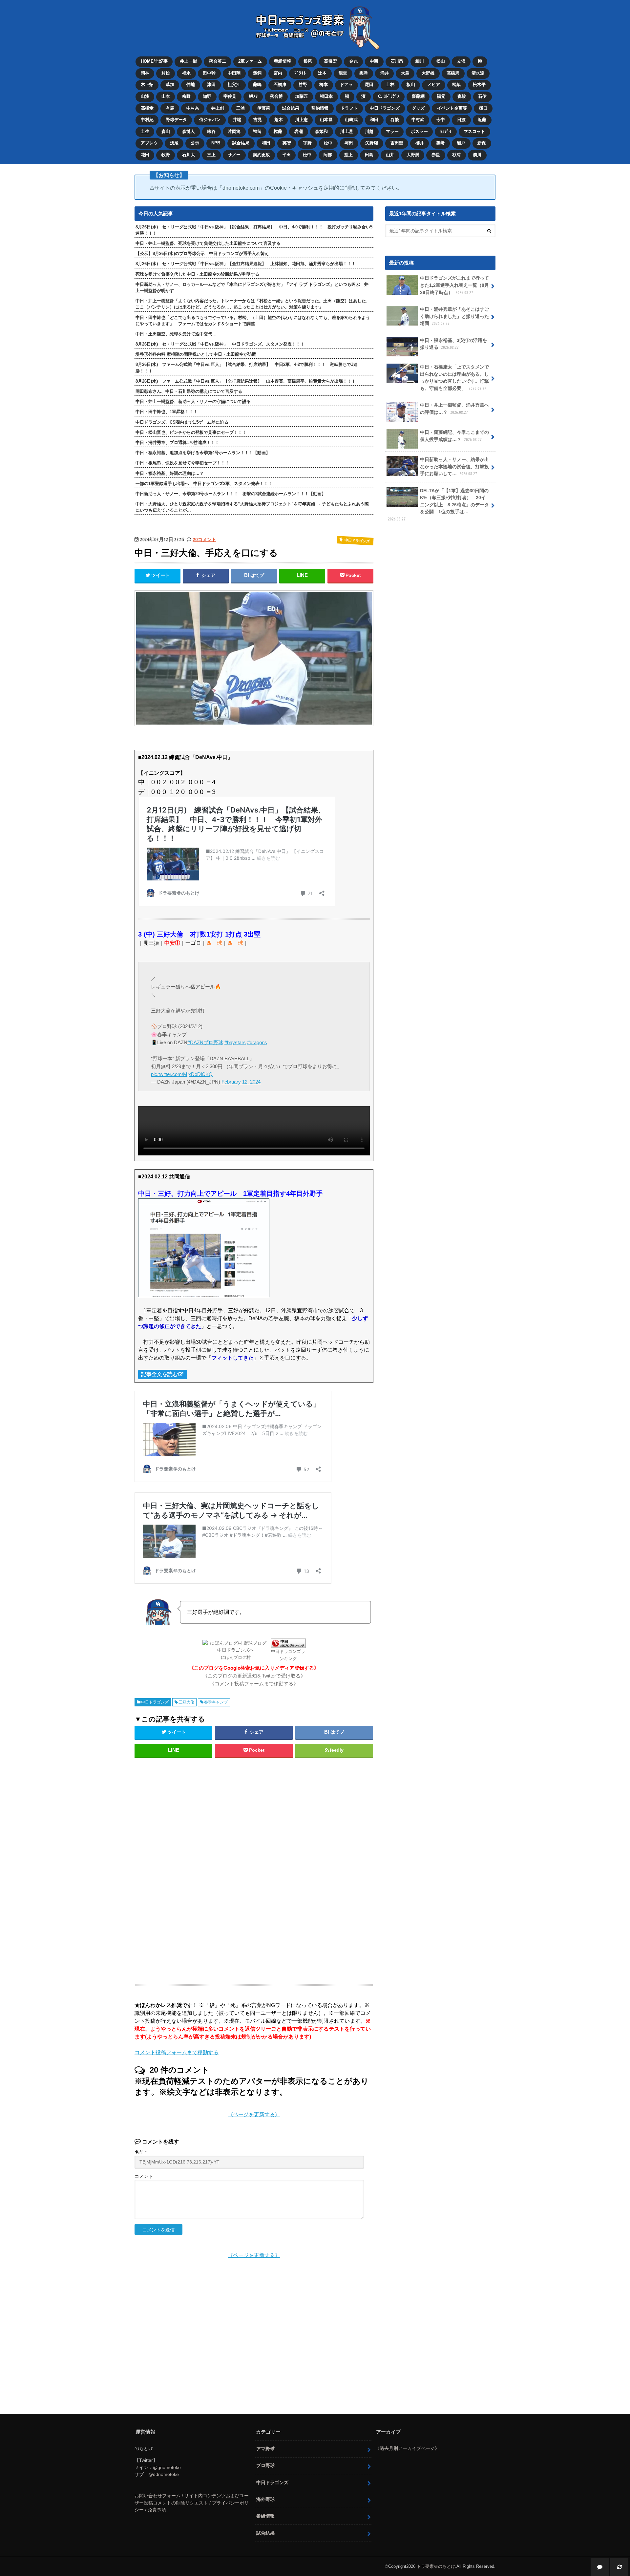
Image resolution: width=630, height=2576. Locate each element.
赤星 (436, 155)
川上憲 (301, 120)
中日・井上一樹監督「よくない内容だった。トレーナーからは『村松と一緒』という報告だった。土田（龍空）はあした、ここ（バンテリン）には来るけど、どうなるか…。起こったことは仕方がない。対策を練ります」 (253, 304)
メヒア (434, 84)
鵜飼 (257, 73)
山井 (390, 155)
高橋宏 (331, 61)
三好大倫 (186, 1702)
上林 (390, 84)
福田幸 (326, 96)
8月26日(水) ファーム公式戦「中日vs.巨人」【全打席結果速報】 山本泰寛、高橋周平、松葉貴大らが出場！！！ (246, 381)
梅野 (186, 96)
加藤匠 (301, 96)
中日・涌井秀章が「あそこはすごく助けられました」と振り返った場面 (454, 316)
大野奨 (413, 155)
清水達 (478, 73)
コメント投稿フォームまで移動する (177, 2052)
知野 (207, 96)
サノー (234, 155)
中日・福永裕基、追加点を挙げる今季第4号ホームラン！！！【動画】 (203, 453)
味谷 (211, 131)
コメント (144, 2176)
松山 (441, 61)
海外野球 (265, 2499)
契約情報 (320, 108)
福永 (186, 73)
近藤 (482, 120)
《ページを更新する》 (254, 2114)
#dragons (257, 1042)
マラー (392, 131)
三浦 (241, 108)
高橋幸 (147, 108)
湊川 (477, 155)
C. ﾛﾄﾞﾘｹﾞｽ (389, 96)
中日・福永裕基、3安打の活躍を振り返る (453, 344)
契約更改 (262, 155)
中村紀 (147, 120)
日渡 (461, 120)
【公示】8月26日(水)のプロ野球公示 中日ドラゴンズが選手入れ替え (202, 253)
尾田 (369, 84)
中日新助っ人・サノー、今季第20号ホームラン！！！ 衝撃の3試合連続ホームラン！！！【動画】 (231, 494)
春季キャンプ (216, 1702)
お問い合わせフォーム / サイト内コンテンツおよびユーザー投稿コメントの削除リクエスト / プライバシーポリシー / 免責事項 (192, 2503)
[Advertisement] (201, 1868)
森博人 (189, 131)
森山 (166, 131)
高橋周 (453, 73)
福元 (441, 96)
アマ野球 (265, 2449)
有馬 (170, 108)
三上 (211, 155)
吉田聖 (397, 143)
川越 (369, 131)
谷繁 (395, 120)
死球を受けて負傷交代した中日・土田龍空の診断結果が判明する (197, 274)
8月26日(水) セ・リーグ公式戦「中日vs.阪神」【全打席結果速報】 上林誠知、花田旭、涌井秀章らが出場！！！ (246, 264)
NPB (216, 143)
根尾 (308, 61)
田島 (369, 155)
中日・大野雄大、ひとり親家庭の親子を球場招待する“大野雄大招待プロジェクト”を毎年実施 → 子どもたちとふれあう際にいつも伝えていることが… (252, 507)
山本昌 (326, 120)
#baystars (235, 1042)
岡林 (145, 73)
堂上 (348, 155)
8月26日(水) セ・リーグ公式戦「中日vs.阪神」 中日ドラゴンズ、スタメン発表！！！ (220, 344)
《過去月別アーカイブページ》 (407, 2448)
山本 (166, 96)
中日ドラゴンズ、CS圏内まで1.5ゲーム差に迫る (182, 422)
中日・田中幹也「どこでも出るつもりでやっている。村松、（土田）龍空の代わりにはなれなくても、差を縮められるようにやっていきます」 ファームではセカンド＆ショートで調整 (253, 321)
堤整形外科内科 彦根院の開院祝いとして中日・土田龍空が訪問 (196, 354)
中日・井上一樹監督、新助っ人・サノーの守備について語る (193, 401)
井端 (237, 120)
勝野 (303, 84)
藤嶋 (257, 84)
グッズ (418, 108)
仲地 (191, 84)
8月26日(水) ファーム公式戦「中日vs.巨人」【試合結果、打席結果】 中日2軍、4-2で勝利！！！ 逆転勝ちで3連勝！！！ (247, 368)
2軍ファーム (250, 61)
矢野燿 (372, 143)
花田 (145, 155)
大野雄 (428, 73)
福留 (257, 131)
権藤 (278, 131)
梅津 (364, 73)
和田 (374, 120)
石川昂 (397, 61)
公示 (195, 143)
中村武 (418, 120)
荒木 (279, 120)
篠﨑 (440, 143)
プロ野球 (265, 2465)
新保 (482, 143)
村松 (166, 73)
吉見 (258, 120)
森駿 (462, 96)
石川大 (189, 155)
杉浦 (456, 155)
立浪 (461, 61)
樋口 (483, 108)
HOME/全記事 (154, 61)
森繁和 (321, 131)
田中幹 (209, 73)
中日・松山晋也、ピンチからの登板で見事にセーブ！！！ (191, 432)
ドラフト (349, 108)
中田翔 (234, 73)
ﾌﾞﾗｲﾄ (300, 73)
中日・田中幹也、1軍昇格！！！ (167, 412)
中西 (374, 61)
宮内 (278, 73)
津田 (211, 84)
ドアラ (346, 84)
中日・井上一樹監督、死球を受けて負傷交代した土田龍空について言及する (208, 243)
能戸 (461, 143)
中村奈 (193, 108)
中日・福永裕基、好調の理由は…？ (170, 473)
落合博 (276, 96)
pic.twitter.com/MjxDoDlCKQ (182, 1074)
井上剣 (218, 108)
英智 (287, 143)
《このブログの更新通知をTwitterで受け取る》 (254, 1676)
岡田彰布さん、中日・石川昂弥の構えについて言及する (189, 391)
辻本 (322, 73)
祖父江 (234, 84)
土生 (145, 131)
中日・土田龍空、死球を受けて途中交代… (176, 334)
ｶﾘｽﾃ (253, 96)
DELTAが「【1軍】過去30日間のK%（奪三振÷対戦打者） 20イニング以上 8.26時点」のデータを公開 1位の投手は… (438, 505)
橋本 (324, 84)
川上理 (346, 131)
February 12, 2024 (241, 1082)
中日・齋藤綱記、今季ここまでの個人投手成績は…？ (454, 436)
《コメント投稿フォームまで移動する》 (254, 1684)
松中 (328, 143)
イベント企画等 (452, 108)
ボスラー (419, 131)
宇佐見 (230, 96)
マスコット (474, 131)
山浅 (145, 96)
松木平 (479, 84)
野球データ (176, 120)
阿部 (328, 155)
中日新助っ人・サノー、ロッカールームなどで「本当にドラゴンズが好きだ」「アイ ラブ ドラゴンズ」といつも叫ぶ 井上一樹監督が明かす (252, 287)
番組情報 (283, 61)
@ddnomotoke (164, 2474)
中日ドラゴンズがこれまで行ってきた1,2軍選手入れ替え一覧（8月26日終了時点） (454, 285)
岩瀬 (299, 131)
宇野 (307, 143)
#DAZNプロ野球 (205, 1042)
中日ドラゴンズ (385, 108)
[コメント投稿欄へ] (600, 2567)
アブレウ (149, 143)
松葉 (456, 84)
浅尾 (174, 143)
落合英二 (218, 61)
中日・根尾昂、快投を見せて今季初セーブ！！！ (182, 463)
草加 (170, 84)
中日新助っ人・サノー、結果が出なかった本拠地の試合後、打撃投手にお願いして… (454, 466)
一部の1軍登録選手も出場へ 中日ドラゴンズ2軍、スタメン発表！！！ (204, 484)
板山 (411, 84)
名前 (141, 2152)
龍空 (343, 73)
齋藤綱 (418, 96)
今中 (441, 120)
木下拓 (147, 84)
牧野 (166, 155)
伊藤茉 (264, 108)
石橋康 (280, 84)
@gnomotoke (167, 2467)
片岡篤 (234, 131)
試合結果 (291, 108)
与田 (349, 143)
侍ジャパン (210, 120)
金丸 (353, 61)
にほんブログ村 (236, 1657)
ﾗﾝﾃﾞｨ (446, 131)
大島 (405, 73)
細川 (420, 61)
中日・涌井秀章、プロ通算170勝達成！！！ (177, 443)
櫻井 (420, 143)
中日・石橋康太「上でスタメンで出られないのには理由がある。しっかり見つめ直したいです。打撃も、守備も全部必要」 (454, 378)
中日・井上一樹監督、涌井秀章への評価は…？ (454, 409)
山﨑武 (351, 120)
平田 (286, 155)
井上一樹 (188, 61)
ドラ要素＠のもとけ (436, 2566)
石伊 (482, 96)
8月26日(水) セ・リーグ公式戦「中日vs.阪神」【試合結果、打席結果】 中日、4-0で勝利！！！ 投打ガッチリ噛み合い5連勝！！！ (254, 230)
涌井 (385, 73)
